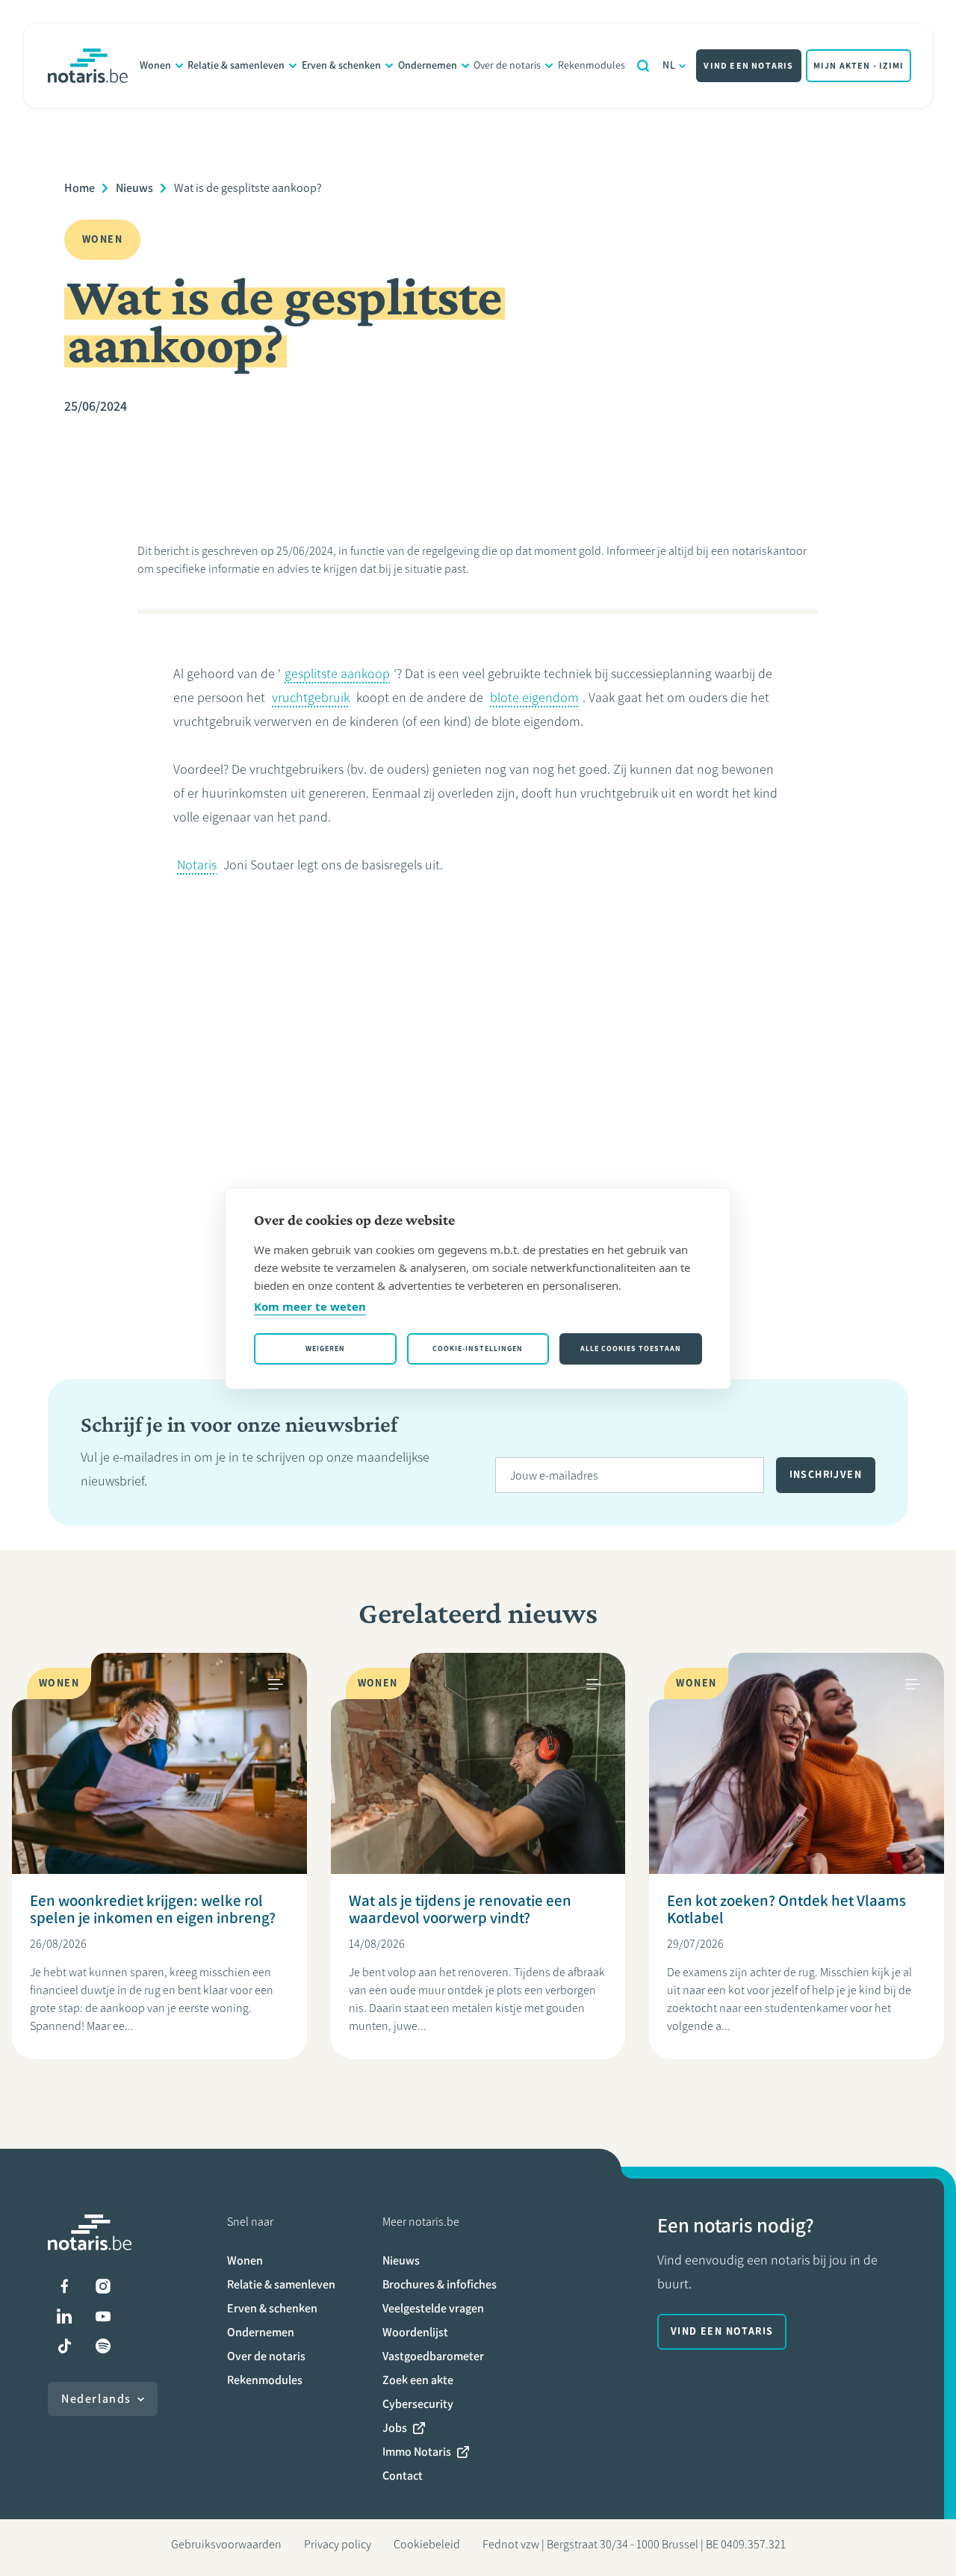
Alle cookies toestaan (631, 1348)
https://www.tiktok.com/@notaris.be (64, 2346)
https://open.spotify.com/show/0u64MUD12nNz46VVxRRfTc (103, 2346)
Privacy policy (338, 2544)
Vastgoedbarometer (433, 2356)
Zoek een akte (418, 2380)
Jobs (395, 2428)
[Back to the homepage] (88, 66)
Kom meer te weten (310, 1306)
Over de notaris (507, 65)
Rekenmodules (592, 65)
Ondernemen (428, 65)
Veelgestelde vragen (433, 2308)
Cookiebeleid (427, 2544)
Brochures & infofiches (440, 2284)
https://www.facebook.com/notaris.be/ (64, 2286)
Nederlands (96, 2399)
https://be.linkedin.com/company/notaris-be (64, 2316)
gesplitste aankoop (337, 674)
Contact (403, 2476)
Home (80, 188)
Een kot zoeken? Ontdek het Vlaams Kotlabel (786, 1909)
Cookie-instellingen (478, 1348)
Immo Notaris (417, 2452)
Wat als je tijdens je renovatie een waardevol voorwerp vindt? (460, 1909)
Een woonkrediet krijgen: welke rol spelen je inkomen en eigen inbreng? (153, 1909)
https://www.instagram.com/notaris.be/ (103, 2286)
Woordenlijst (415, 2332)
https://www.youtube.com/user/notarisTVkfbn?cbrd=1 (103, 2316)
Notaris (197, 865)
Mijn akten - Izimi (859, 66)
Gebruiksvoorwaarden (226, 2544)
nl (670, 65)
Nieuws (134, 188)
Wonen (155, 65)
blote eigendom (534, 698)
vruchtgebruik (311, 698)
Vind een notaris (748, 66)
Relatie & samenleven (236, 65)
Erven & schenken (341, 65)
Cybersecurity (418, 2404)
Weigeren (325, 1348)
